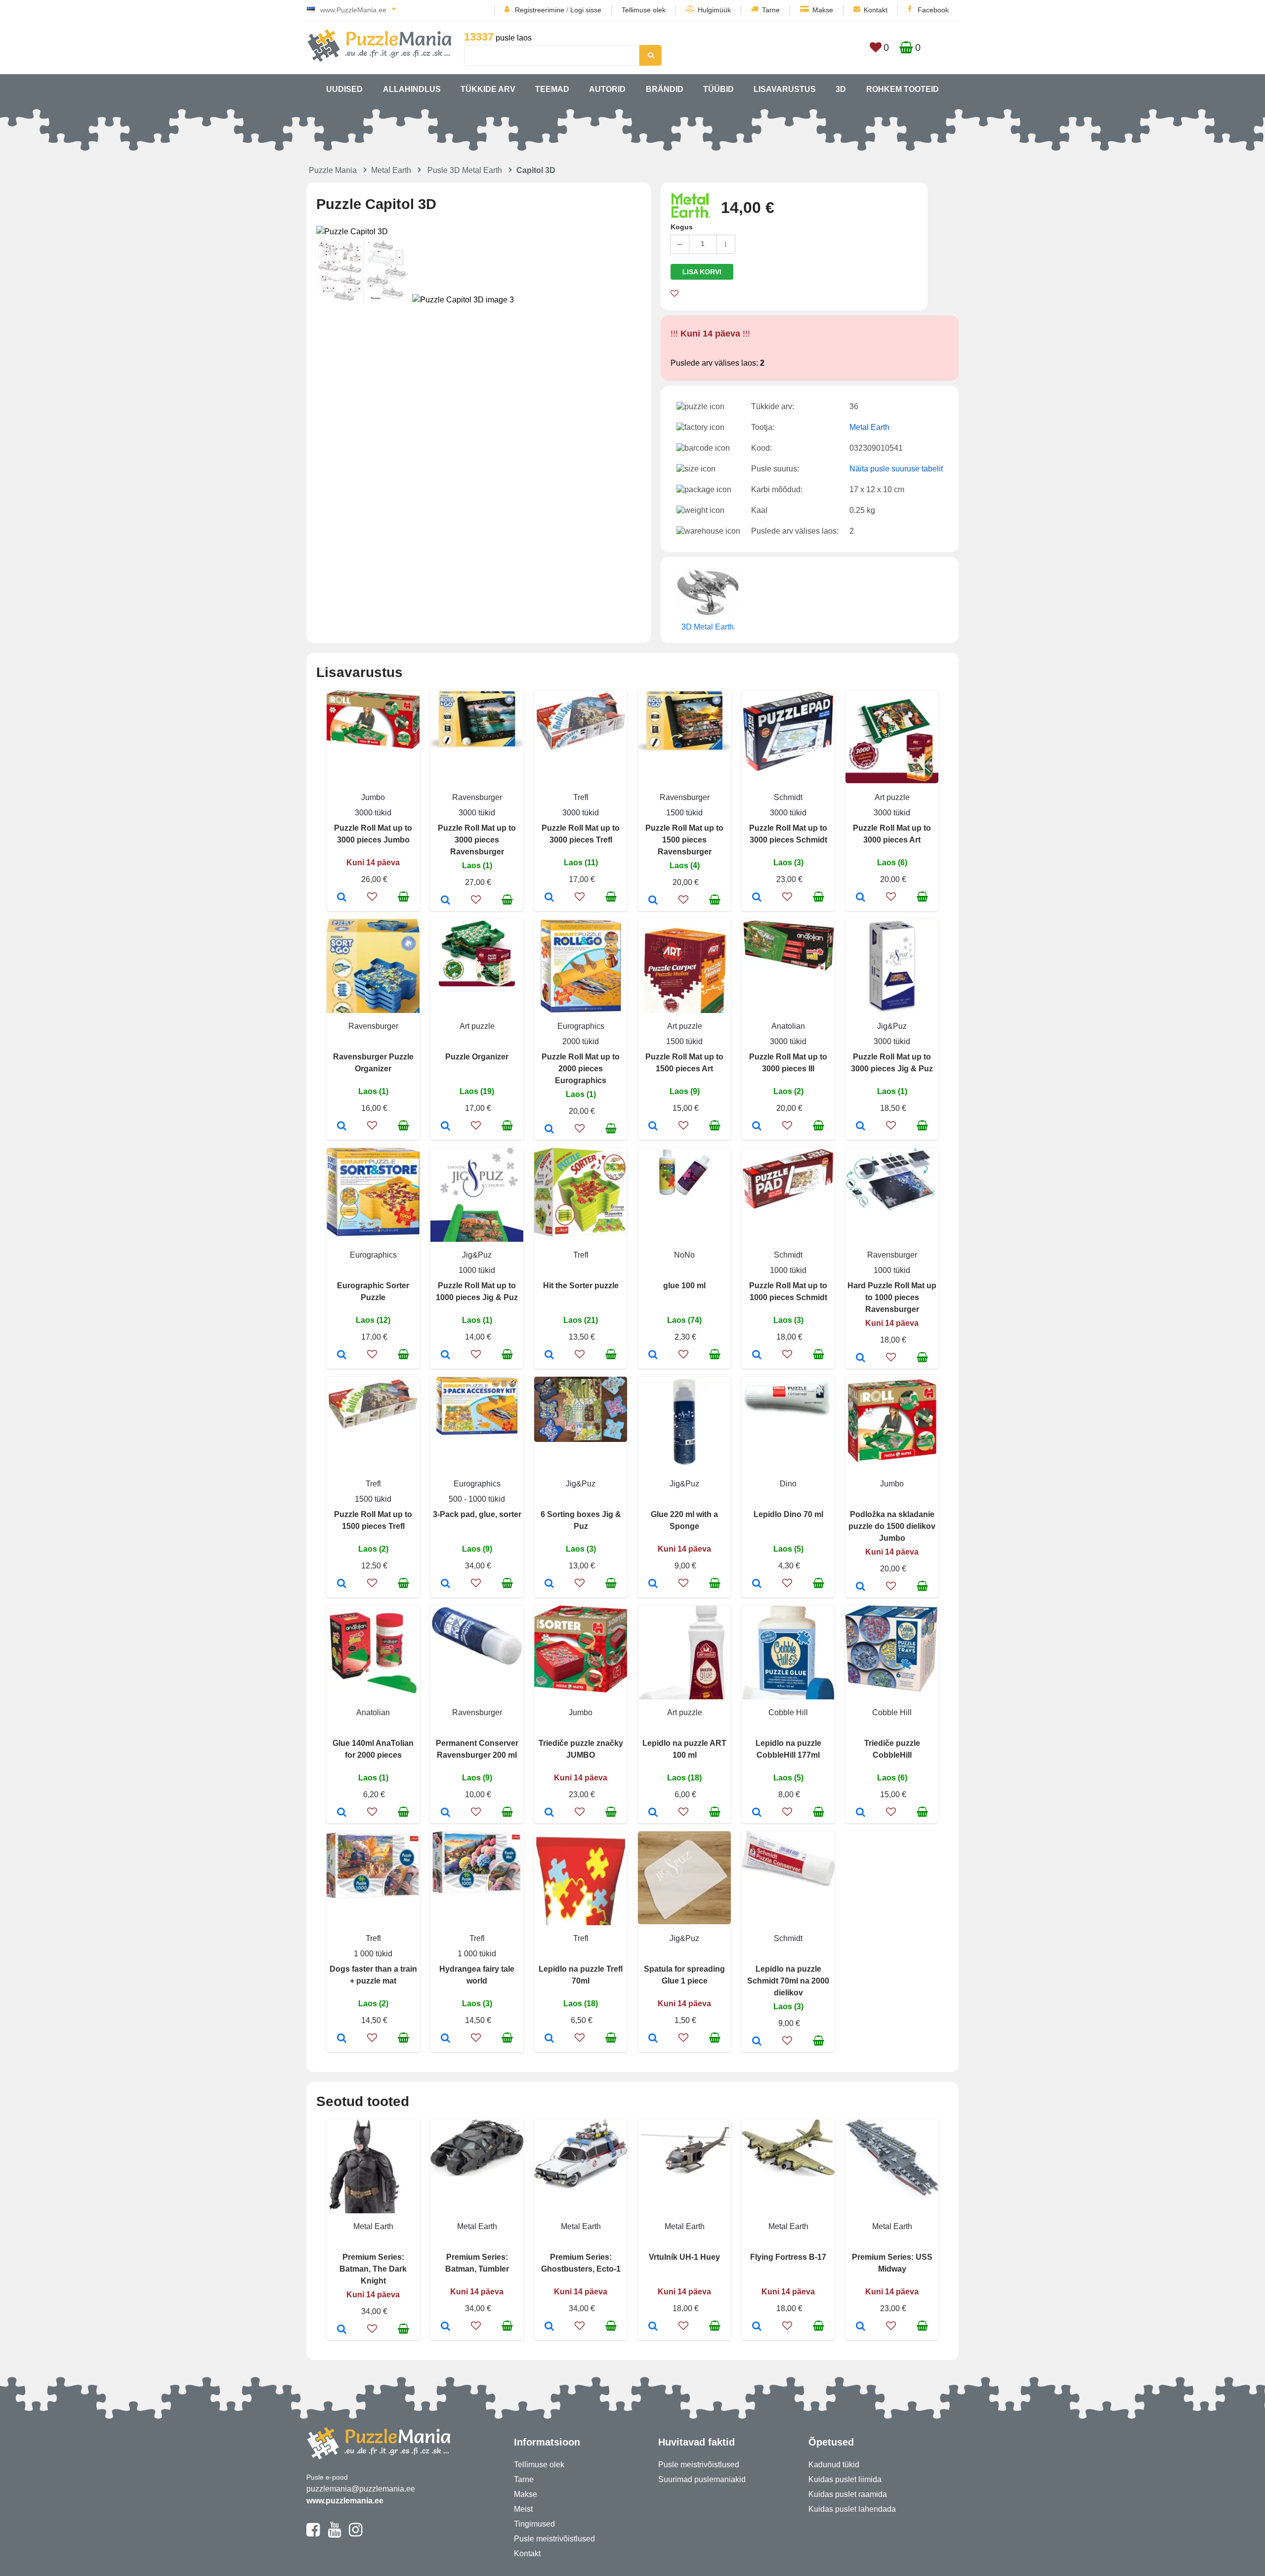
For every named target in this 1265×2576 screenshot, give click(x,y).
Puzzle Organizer (477, 1057)
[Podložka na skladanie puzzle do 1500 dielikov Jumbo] (861, 1587)
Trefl (581, 797)
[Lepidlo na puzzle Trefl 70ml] (549, 2039)
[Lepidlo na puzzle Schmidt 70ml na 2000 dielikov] (757, 2042)
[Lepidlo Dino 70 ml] (757, 1584)
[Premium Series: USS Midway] (861, 2327)
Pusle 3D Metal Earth (465, 170)
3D (841, 89)
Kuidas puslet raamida (848, 2494)
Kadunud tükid (834, 2465)
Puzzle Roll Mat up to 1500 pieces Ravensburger (684, 840)
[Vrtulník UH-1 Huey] (653, 2327)
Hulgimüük (714, 10)
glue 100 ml (684, 1286)
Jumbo (373, 797)
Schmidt (788, 797)
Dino (788, 1484)
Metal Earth (391, 170)
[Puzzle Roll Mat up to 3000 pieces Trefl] (549, 898)
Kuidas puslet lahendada (852, 2509)
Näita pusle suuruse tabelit (896, 469)
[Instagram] (356, 2534)
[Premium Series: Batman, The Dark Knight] (342, 2330)
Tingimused (534, 2524)
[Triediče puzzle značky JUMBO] (549, 1813)
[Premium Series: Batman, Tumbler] (445, 2327)
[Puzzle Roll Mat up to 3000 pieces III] (757, 1127)
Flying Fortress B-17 (788, 2257)
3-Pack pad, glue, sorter (477, 1514)
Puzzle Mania (333, 170)
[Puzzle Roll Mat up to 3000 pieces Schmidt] (757, 898)
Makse (823, 10)
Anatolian (788, 1026)
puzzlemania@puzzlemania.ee (361, 2489)
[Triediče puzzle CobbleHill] (861, 1813)
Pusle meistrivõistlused (554, 2539)
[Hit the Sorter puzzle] (549, 1355)
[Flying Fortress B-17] (757, 2327)
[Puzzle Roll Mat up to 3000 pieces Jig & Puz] (861, 1127)
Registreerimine (540, 10)
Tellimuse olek (644, 10)
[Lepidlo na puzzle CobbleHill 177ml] (757, 1813)
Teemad (552, 89)
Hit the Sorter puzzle (581, 1286)
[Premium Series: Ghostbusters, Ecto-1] (549, 2327)
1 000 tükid (373, 1954)
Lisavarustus (785, 89)
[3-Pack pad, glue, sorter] (445, 1584)
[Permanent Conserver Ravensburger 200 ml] (445, 1813)
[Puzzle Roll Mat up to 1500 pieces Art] (653, 1127)
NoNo (684, 1255)
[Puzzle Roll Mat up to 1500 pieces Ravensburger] (653, 901)
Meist (523, 2509)
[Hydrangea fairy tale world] (445, 2039)
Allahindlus (412, 89)
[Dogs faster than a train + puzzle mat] (342, 2039)
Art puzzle (892, 797)
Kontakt (876, 10)
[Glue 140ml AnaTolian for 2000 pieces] (342, 1813)
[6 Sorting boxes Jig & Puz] (549, 1584)
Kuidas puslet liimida (845, 2479)
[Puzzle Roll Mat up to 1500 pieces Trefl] (342, 1584)
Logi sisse (586, 10)
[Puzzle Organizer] (445, 1127)
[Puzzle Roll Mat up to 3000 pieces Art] (861, 898)
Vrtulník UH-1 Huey (684, 2257)
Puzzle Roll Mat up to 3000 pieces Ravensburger (477, 840)
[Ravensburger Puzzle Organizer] (342, 1127)
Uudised (344, 89)
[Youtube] (334, 2534)
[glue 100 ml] (653, 1355)
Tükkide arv (488, 89)
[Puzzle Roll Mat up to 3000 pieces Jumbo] (342, 898)
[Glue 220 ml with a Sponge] (653, 1584)
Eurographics (581, 1026)
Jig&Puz (892, 1026)
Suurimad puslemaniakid (702, 2479)
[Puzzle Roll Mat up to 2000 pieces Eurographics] (549, 1130)
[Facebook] (313, 2534)
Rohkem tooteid (903, 89)
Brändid (665, 89)
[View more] (373, 746)
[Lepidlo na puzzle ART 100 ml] (653, 1813)
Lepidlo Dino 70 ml (788, 1514)
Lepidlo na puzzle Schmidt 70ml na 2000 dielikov (788, 1981)
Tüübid (718, 89)
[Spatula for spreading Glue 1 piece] (653, 2039)
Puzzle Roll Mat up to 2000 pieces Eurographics (581, 1069)
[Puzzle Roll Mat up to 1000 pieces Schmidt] (757, 1355)
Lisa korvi (702, 272)
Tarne (771, 10)
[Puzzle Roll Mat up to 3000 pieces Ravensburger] (445, 901)
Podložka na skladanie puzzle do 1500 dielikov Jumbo (892, 1526)
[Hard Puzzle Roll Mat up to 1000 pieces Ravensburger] (861, 1358)
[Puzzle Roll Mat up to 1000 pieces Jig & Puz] (445, 1355)
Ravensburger (477, 797)
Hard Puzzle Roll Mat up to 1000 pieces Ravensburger (892, 1297)
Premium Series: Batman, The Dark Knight (373, 2269)
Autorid (607, 89)
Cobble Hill (788, 1712)
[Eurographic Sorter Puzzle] (342, 1355)
